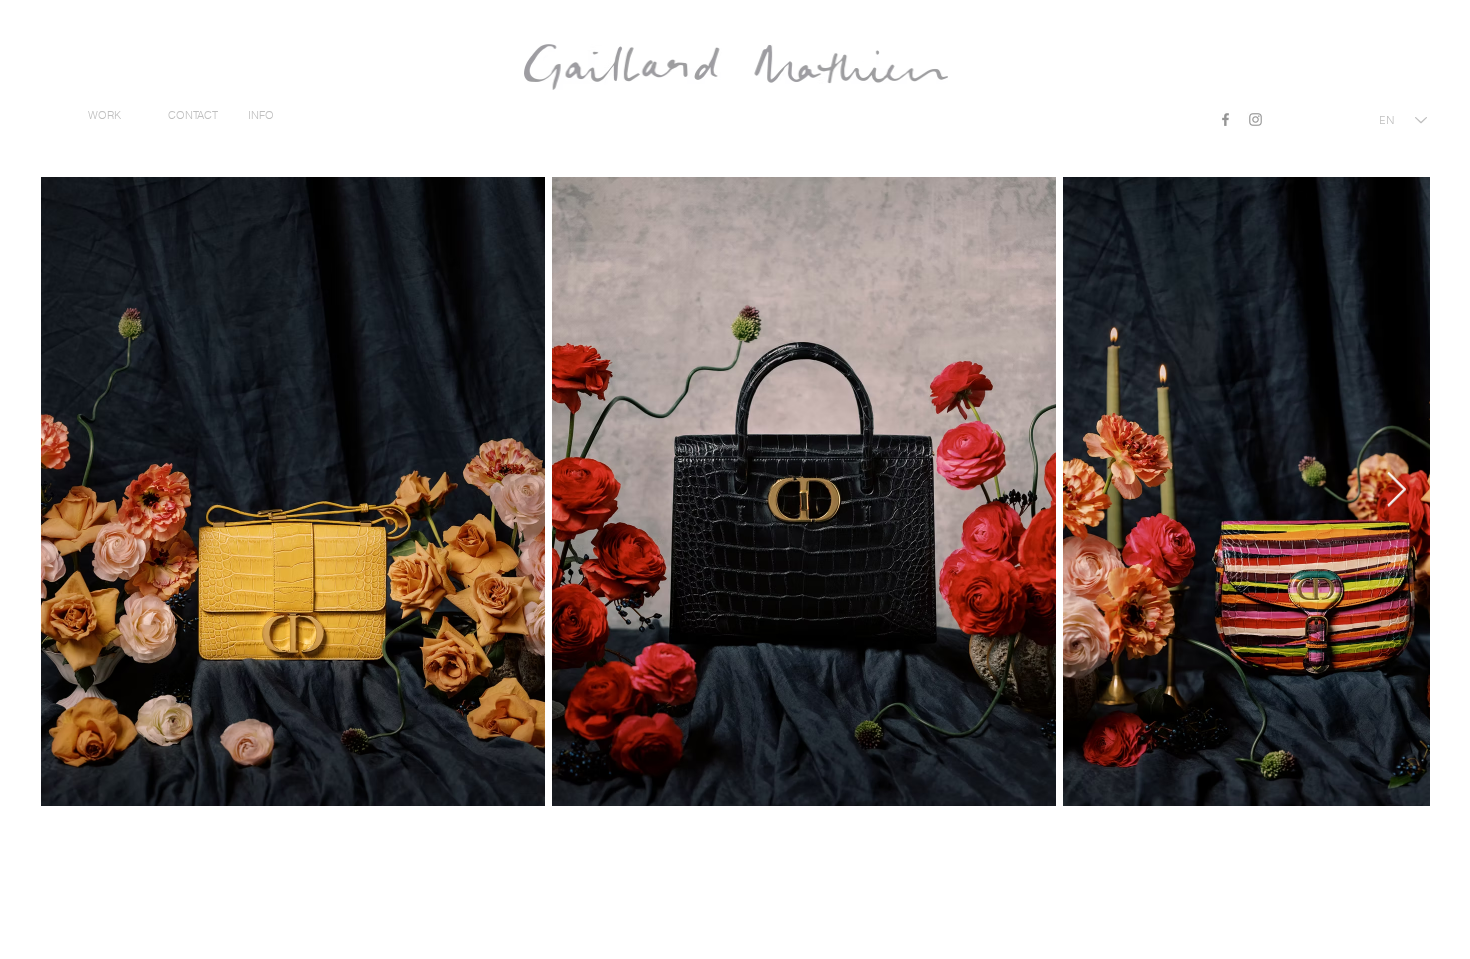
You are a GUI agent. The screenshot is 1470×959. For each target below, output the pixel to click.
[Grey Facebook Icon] (1225, 119)
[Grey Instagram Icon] (1255, 119)
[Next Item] (1396, 490)
